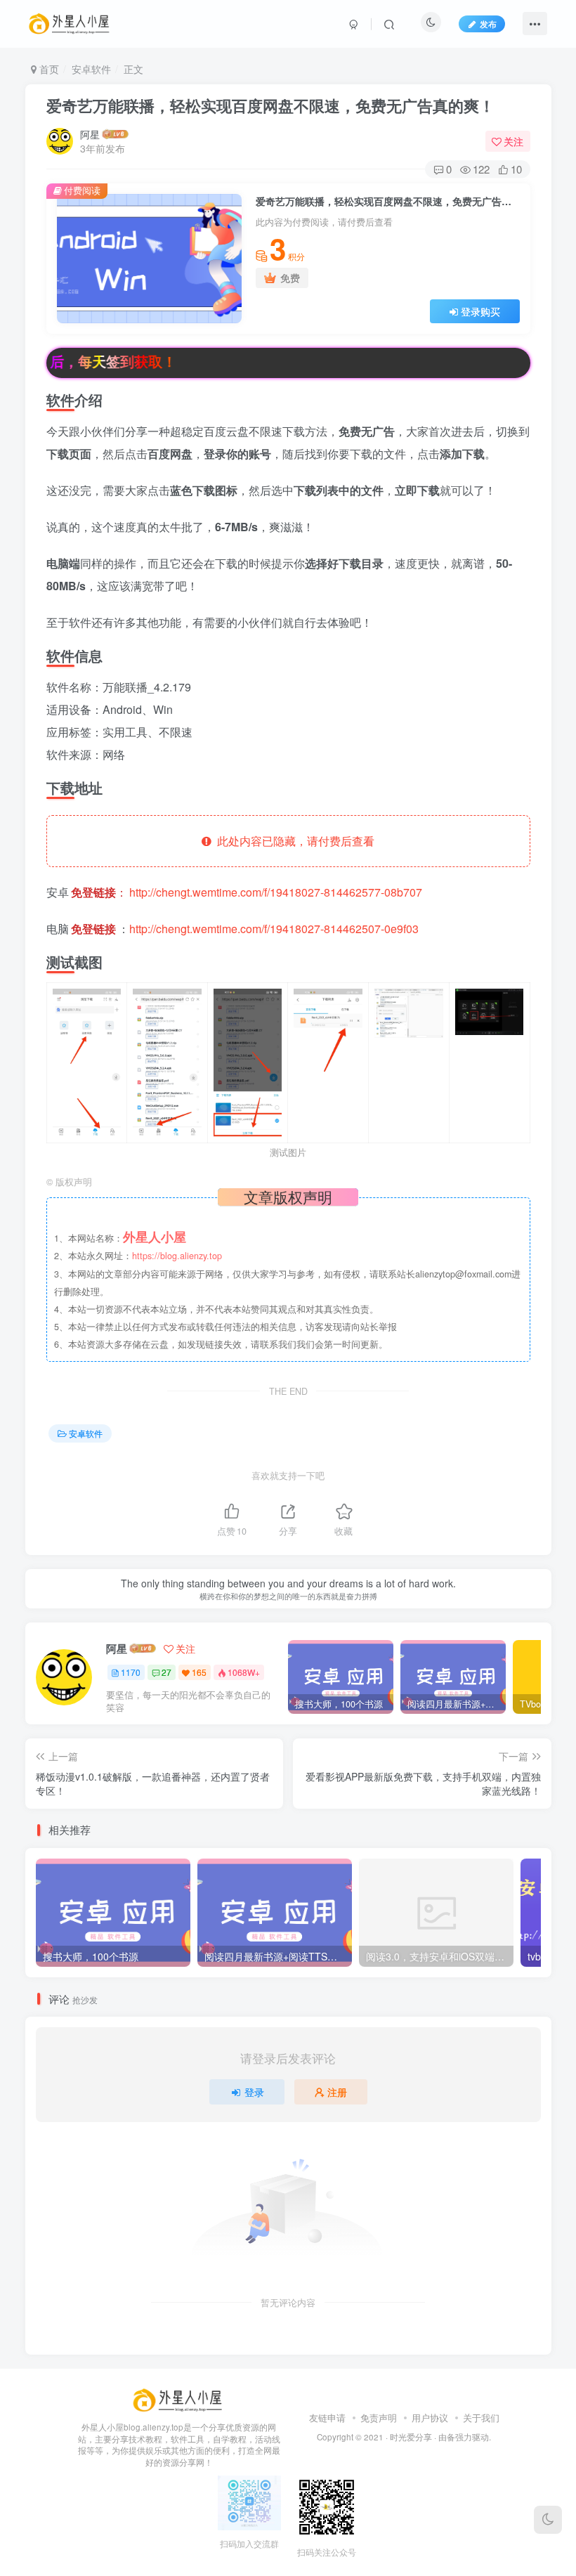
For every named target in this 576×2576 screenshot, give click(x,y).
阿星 (90, 134)
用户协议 (430, 2418)
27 (166, 1672)
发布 (488, 24)
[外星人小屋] (179, 2399)
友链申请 (327, 2418)
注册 (337, 2092)
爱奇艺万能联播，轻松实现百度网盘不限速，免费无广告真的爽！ (270, 105)
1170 (131, 1672)
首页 (48, 69)
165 (199, 1672)
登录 (254, 2092)
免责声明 (379, 2418)
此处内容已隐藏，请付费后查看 (293, 841)
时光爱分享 (411, 2437)
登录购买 (480, 311)
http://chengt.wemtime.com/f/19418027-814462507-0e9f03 (274, 929)
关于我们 (481, 2418)
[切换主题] (548, 2520)
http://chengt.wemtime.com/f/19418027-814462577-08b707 (276, 892)
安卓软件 (91, 69)
